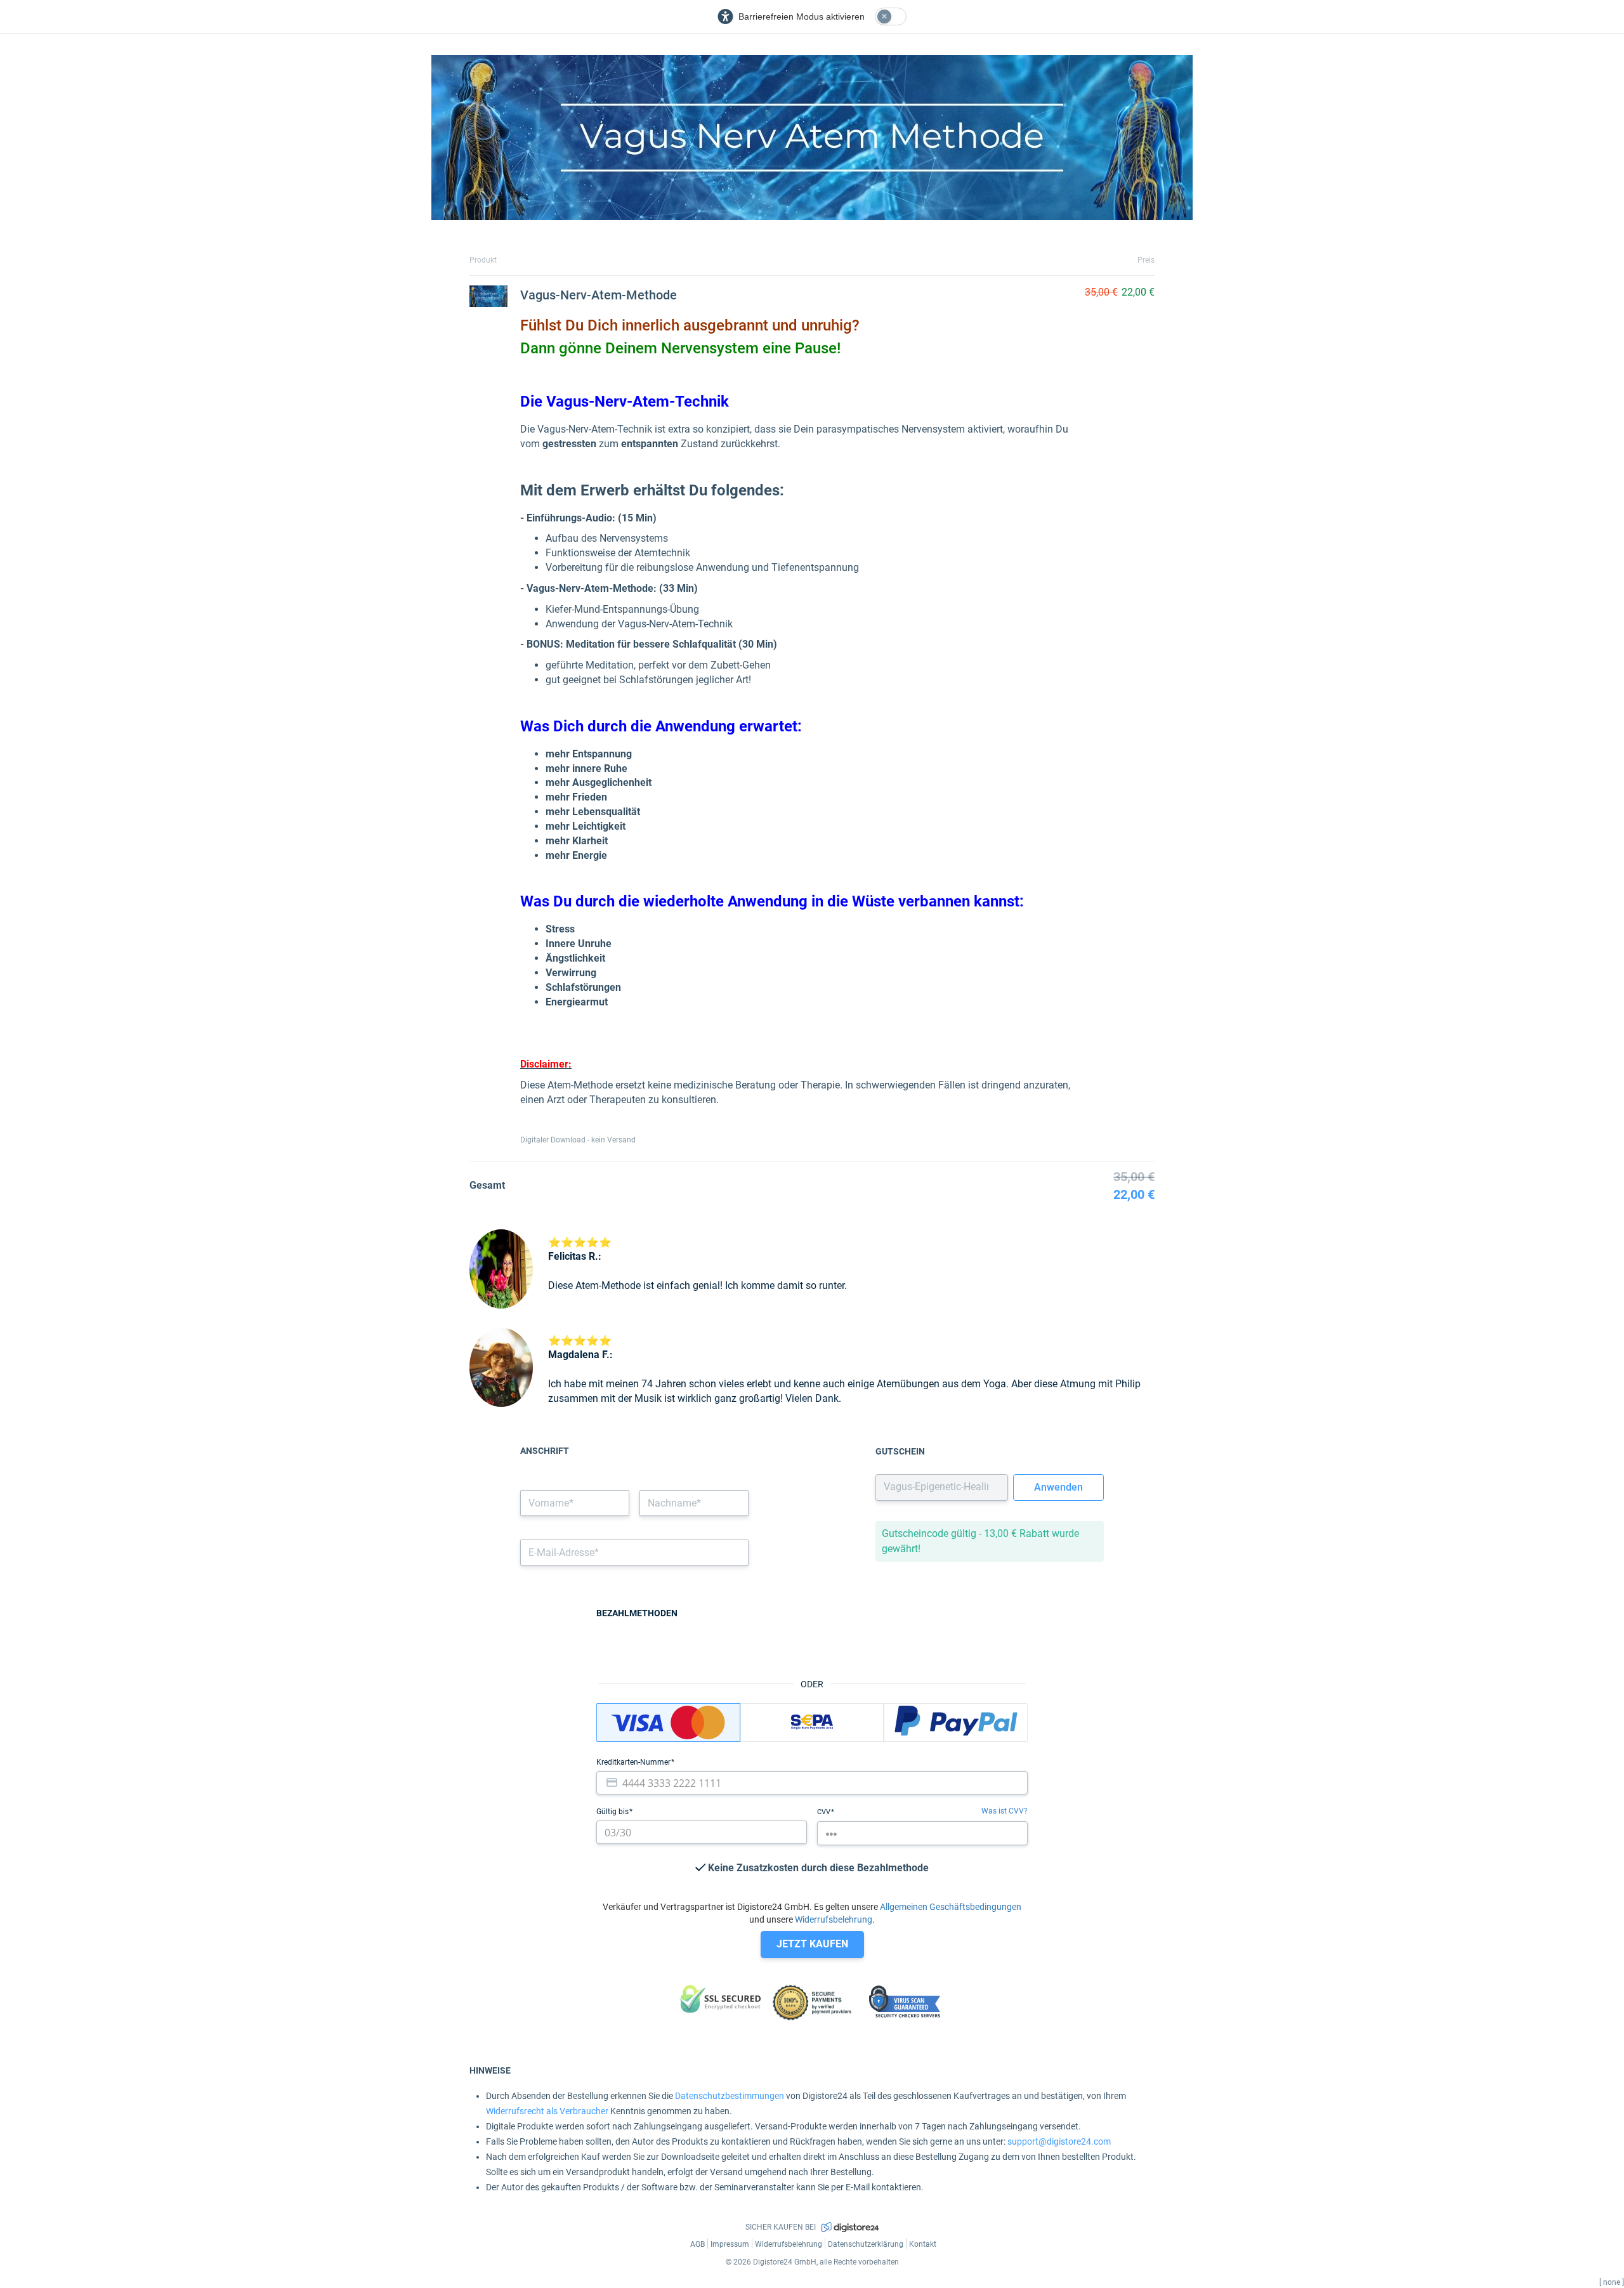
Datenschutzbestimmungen (730, 2096)
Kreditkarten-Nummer (634, 1762)
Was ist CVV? (1005, 1811)
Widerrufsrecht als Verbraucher (547, 2111)
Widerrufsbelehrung (834, 1919)
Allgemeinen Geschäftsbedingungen (951, 1907)
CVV (825, 1812)
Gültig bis (613, 1812)
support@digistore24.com (1059, 2141)
